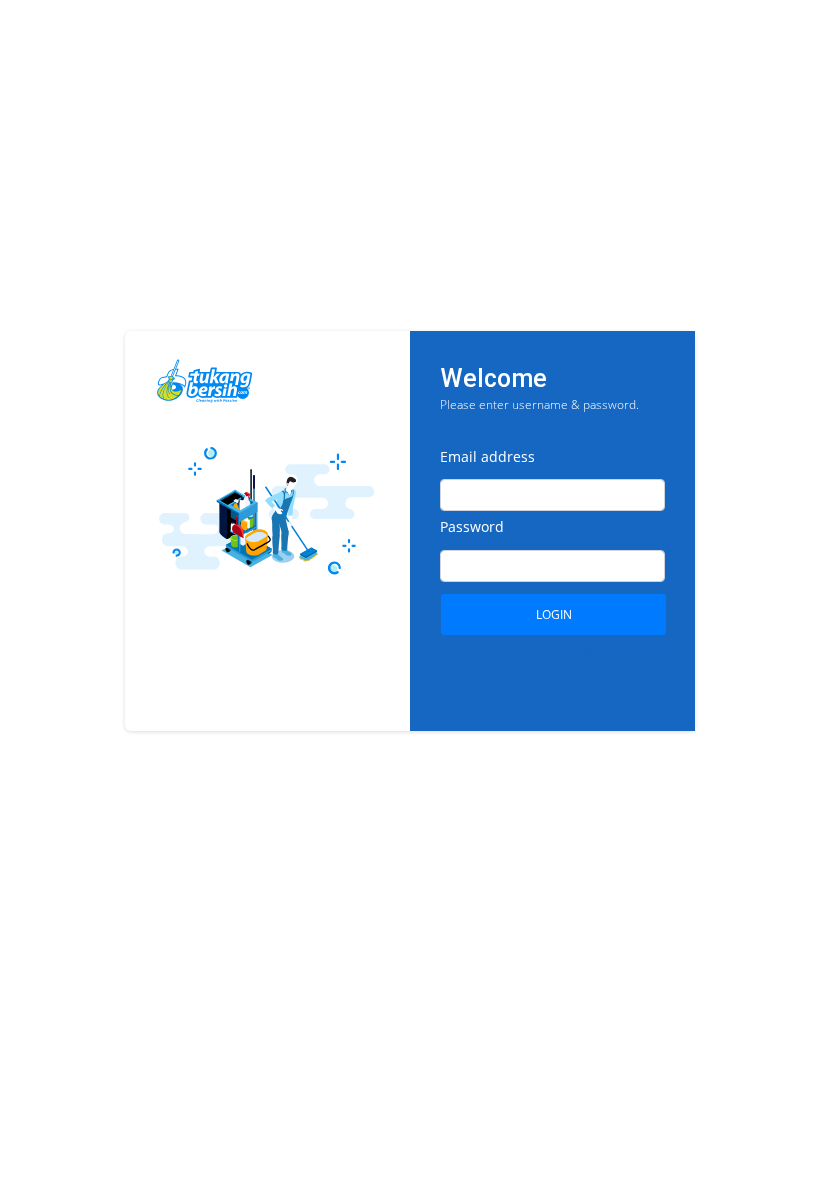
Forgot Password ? (615, 648)
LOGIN (554, 614)
